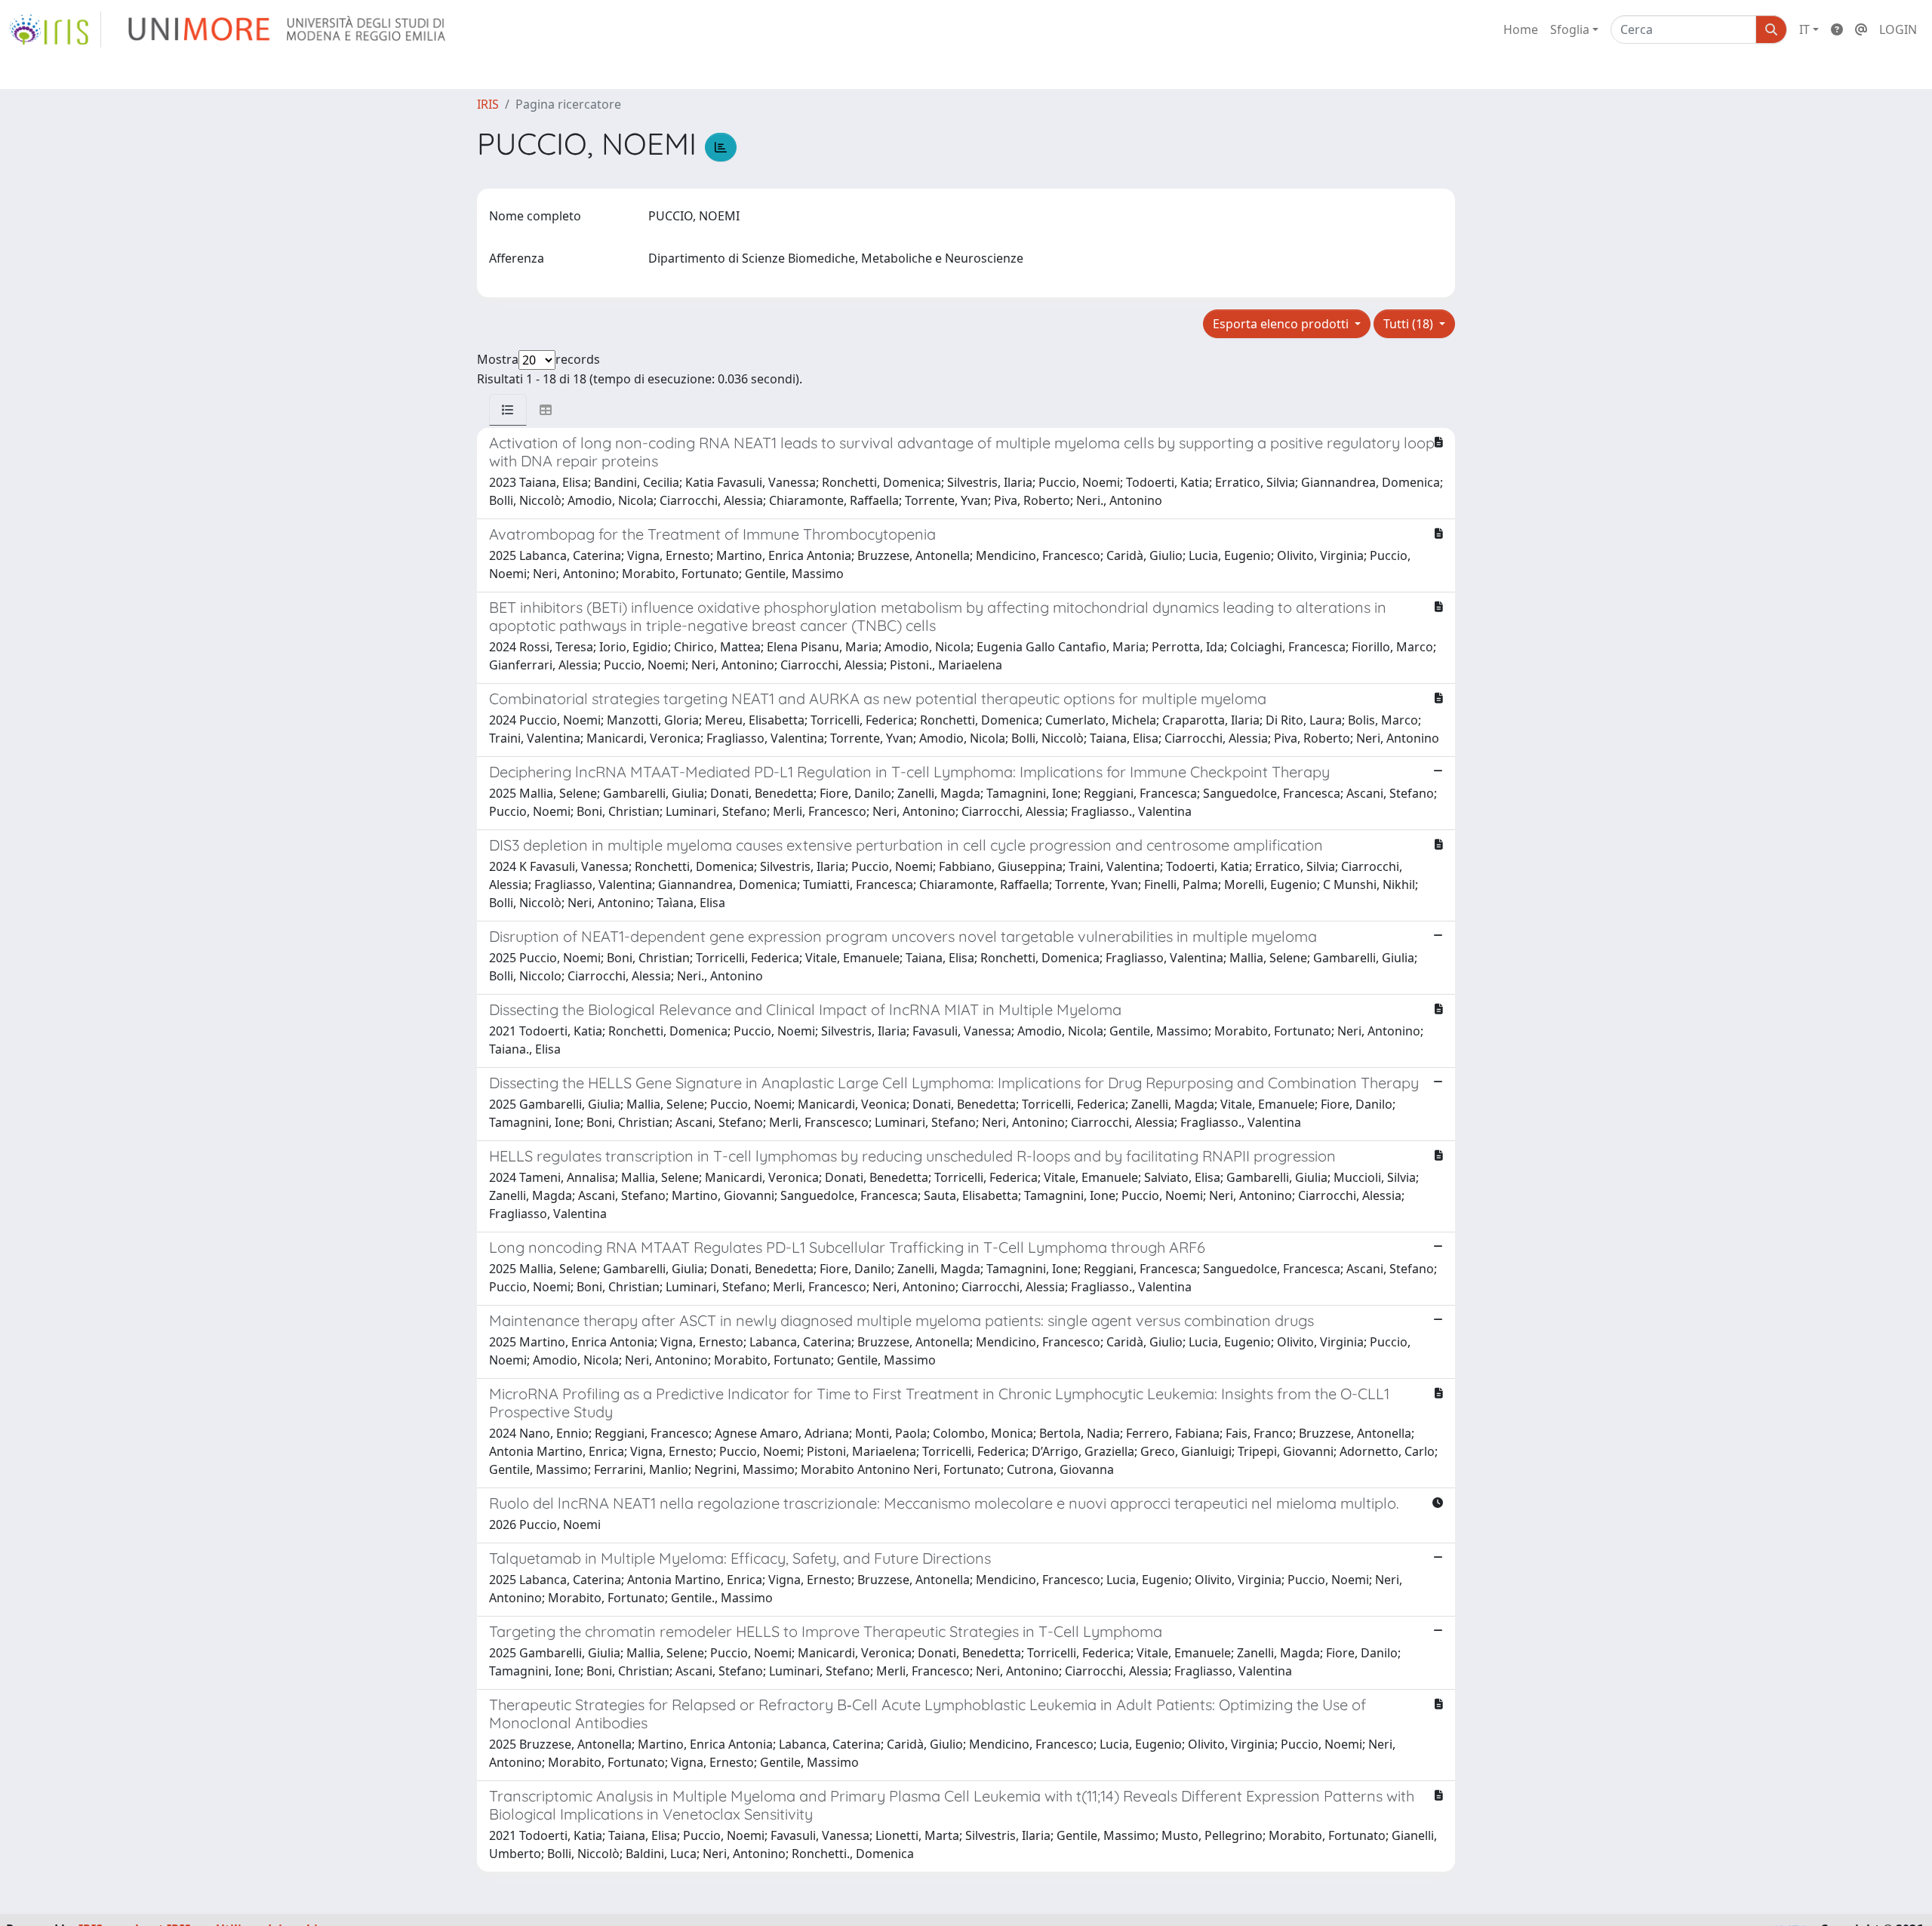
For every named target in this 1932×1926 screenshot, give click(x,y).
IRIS (488, 104)
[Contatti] (1861, 29)
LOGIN (1898, 29)
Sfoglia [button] (1570, 29)
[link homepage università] (288, 29)
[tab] (508, 410)
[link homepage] (55, 29)
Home (1521, 29)
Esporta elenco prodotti (1282, 324)
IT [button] (1804, 29)
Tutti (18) (1410, 324)
